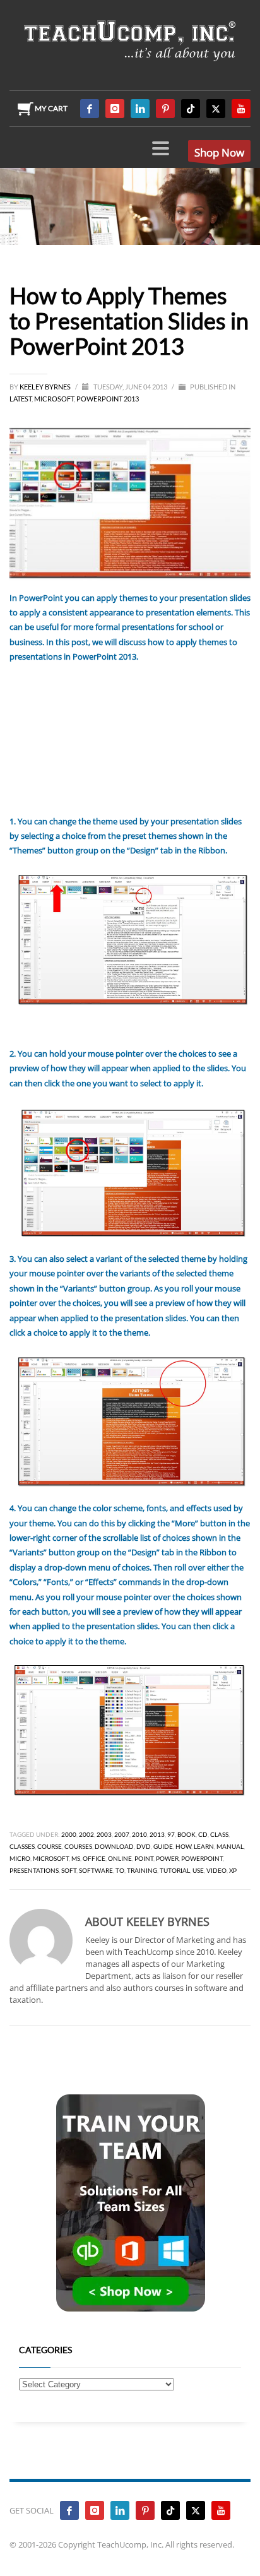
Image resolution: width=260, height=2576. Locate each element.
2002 (86, 1834)
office (94, 1858)
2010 (139, 1834)
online (120, 1858)
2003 (104, 1834)
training (142, 1870)
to (120, 1870)
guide (163, 1846)
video (216, 1870)
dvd (144, 1846)
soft (69, 1870)
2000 (69, 1834)
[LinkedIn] (140, 109)
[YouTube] (241, 109)
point (144, 1858)
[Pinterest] (165, 109)
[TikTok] (191, 109)
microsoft (51, 1858)
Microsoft (54, 399)
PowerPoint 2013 (108, 399)
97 (171, 1834)
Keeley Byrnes (46, 387)
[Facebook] (90, 109)
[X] (216, 109)
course (50, 1846)
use (198, 1870)
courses (78, 1846)
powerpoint (202, 1858)
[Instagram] (115, 109)
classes (22, 1846)
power (167, 1858)
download (114, 1846)
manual (230, 1846)
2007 (122, 1834)
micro (20, 1858)
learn (204, 1846)
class (219, 1834)
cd (203, 1834)
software (96, 1870)
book (186, 1834)
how (183, 1846)
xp (233, 1870)
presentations (34, 1870)
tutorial (175, 1870)
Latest (21, 399)
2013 (157, 1834)
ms (76, 1858)
